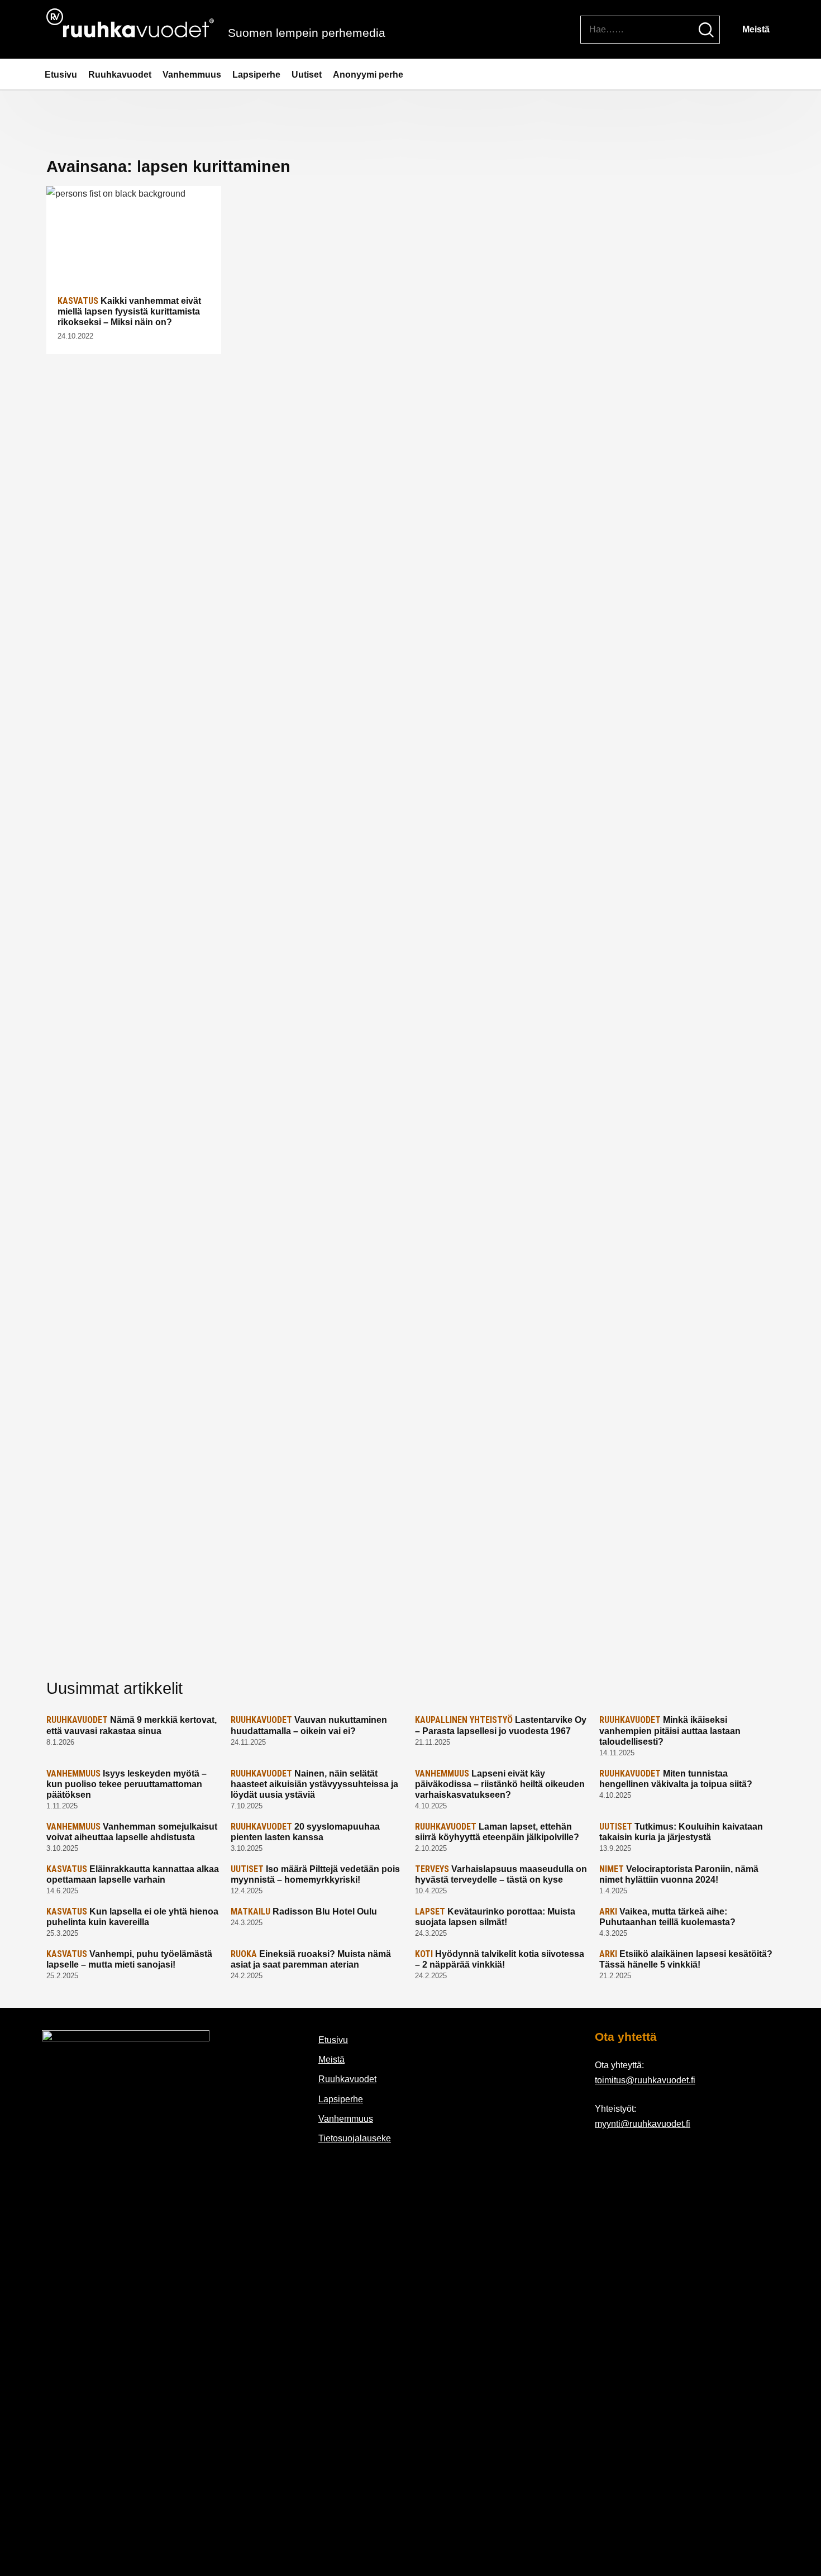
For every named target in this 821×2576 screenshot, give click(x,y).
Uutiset (307, 75)
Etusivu (61, 75)
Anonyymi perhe (368, 75)
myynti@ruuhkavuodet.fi (643, 2124)
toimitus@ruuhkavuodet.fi (645, 2080)
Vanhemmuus (192, 75)
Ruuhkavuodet (120, 75)
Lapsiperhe (256, 75)
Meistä (756, 29)
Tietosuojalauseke (355, 2138)
